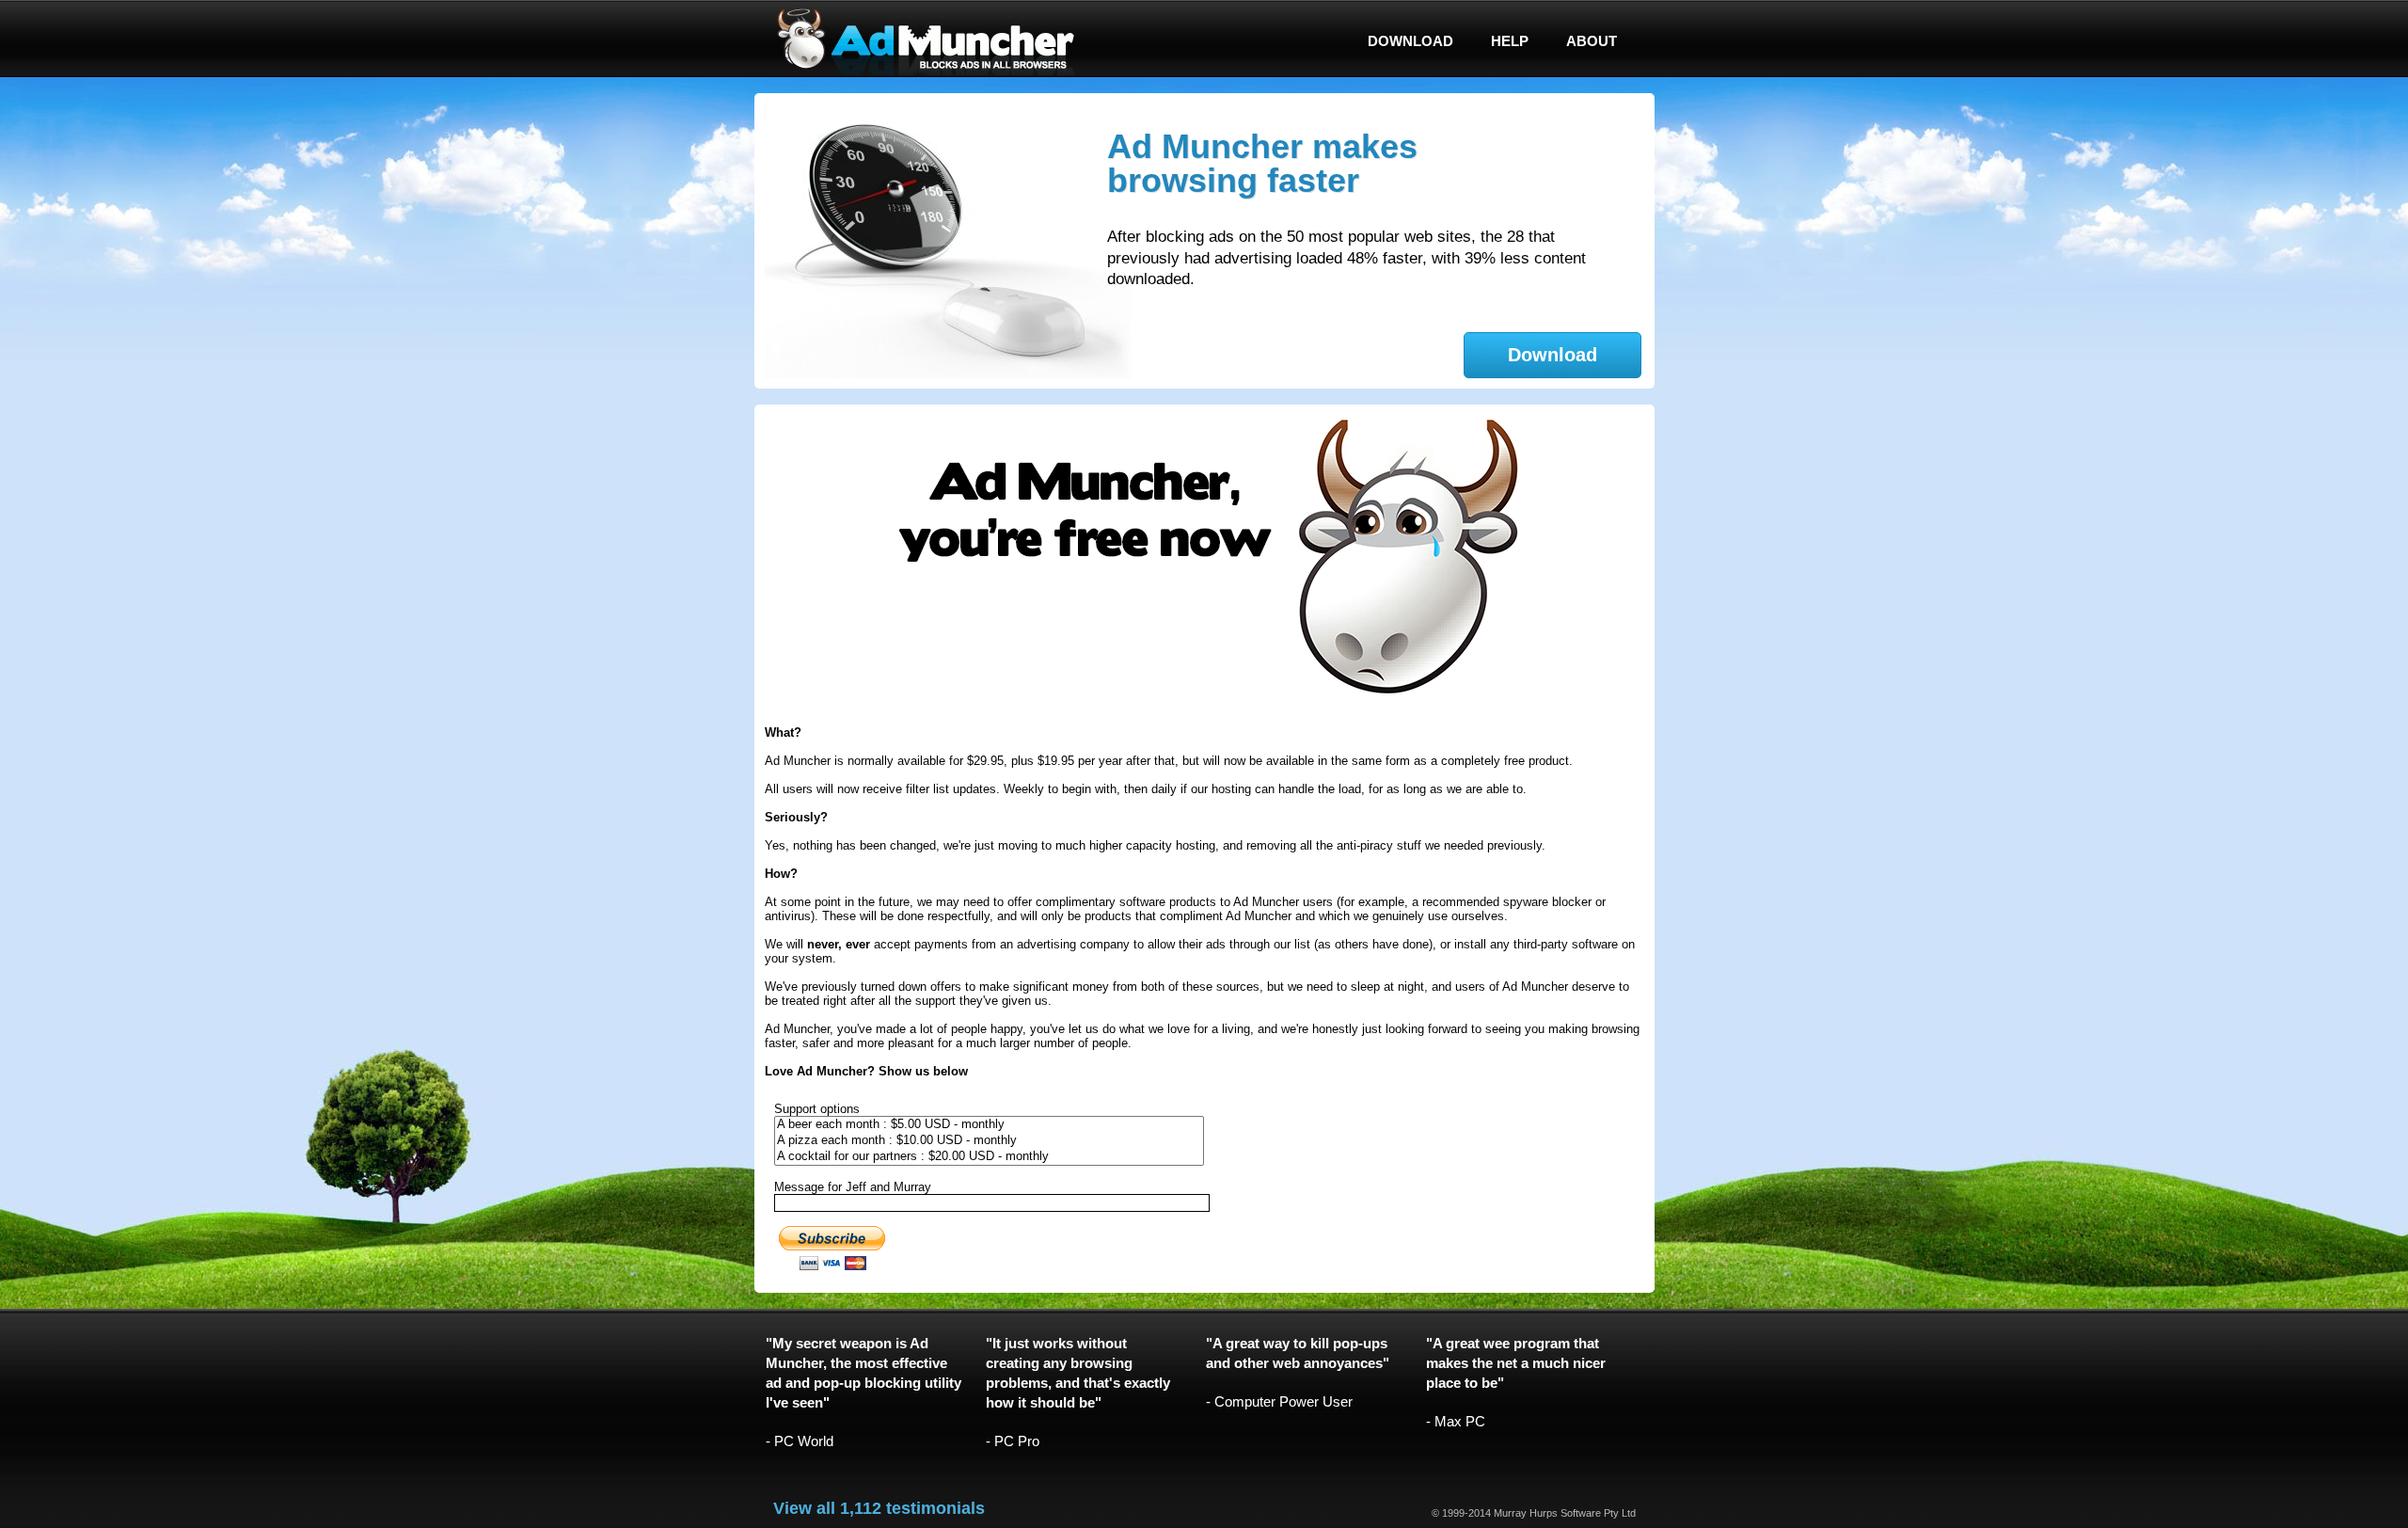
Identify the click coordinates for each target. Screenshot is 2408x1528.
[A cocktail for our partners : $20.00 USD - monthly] (990, 1157)
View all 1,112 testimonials (879, 1508)
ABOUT (1592, 41)
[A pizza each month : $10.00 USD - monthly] (990, 1141)
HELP (1510, 41)
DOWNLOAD (1410, 41)
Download (1553, 355)
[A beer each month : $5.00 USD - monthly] (990, 1125)
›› (1621, 117)
